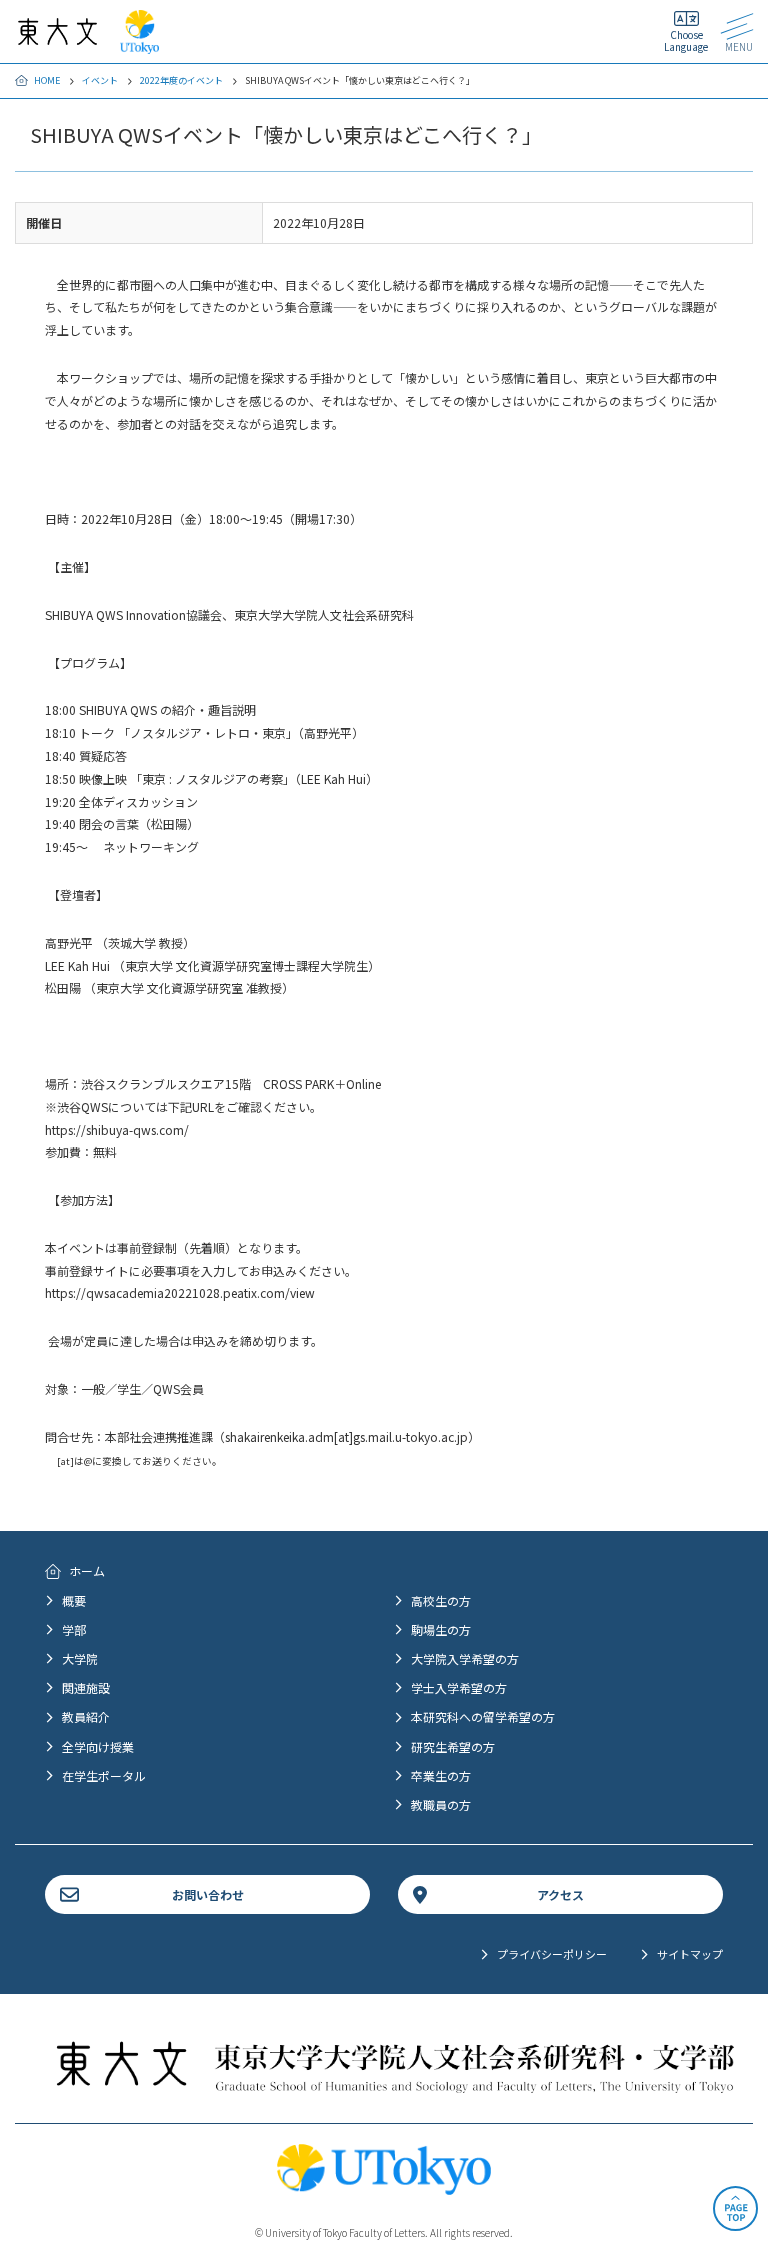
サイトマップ (690, 1954)
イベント (100, 80)
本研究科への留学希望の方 (483, 1716)
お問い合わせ (208, 1894)
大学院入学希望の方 (465, 1658)
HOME (47, 80)
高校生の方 (441, 1600)
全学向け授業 (98, 1746)
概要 (74, 1600)
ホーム (87, 1570)
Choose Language (686, 40)
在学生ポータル (104, 1775)
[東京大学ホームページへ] (139, 44)
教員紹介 (86, 1716)
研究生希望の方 (453, 1746)
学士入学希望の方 (459, 1687)
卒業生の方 (441, 1775)
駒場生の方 (441, 1629)
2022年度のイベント (181, 80)
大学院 (80, 1658)
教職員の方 (441, 1804)
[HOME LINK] (57, 35)
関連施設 (86, 1687)
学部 (74, 1629)
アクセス (560, 1894)
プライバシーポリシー (552, 1954)
